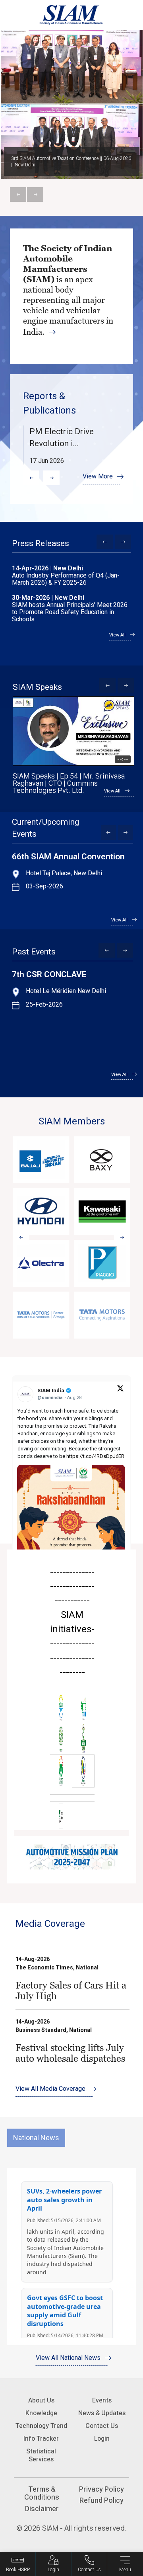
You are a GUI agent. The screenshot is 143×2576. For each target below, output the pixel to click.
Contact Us (102, 2426)
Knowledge (41, 2413)
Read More (71, 296)
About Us (41, 2400)
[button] (31, 478)
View (72, 445)
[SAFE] (61, 1816)
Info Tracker (41, 2438)
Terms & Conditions (42, 2493)
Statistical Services (41, 2455)
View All (117, 635)
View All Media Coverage (50, 2089)
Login (102, 2438)
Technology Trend (41, 2426)
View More (98, 476)
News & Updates (102, 2413)
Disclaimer (42, 2509)
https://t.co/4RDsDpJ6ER (95, 1456)
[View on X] (120, 1388)
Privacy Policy (101, 2489)
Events (102, 2400)
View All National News (68, 2358)
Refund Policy (101, 2500)
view (72, 1976)
